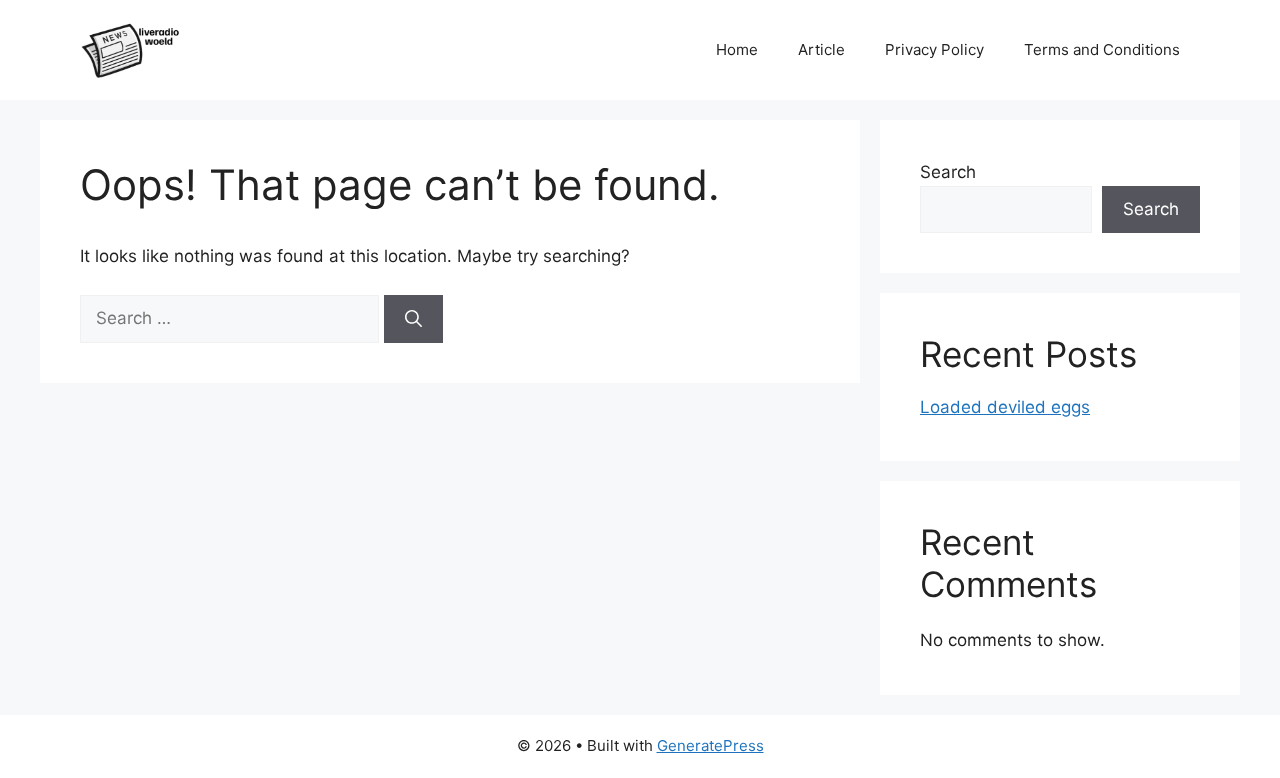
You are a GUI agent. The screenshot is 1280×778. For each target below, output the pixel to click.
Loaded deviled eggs (1005, 407)
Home (737, 49)
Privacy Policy (934, 49)
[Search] (413, 319)
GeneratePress (710, 745)
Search (948, 172)
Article (821, 49)
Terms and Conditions (1102, 49)
